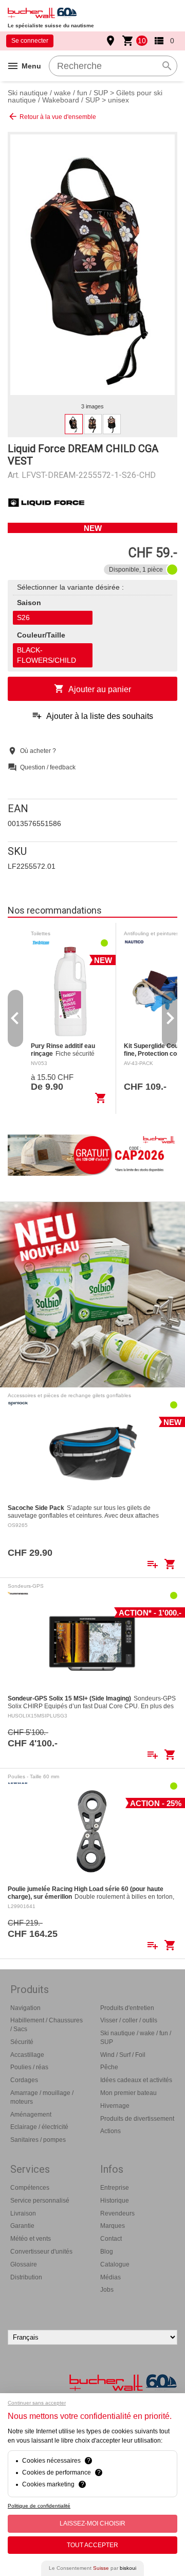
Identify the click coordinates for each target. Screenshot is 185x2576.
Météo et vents (31, 2239)
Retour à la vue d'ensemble (52, 116)
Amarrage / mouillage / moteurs (42, 2097)
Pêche (109, 2067)
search (167, 66)
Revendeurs (117, 2213)
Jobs (107, 2290)
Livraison (23, 2213)
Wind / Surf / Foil (123, 2055)
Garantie (22, 2226)
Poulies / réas (29, 2067)
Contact (111, 2239)
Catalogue (115, 2264)
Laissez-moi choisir (92, 2523)
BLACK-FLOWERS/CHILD (47, 655)
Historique (115, 2201)
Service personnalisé (40, 2201)
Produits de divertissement (137, 2119)
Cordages (24, 2080)
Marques (113, 2226)
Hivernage (115, 2106)
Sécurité (22, 2042)
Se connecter (30, 41)
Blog (107, 2252)
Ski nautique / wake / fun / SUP (58, 93)
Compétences (30, 2188)
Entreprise (115, 2188)
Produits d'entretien (127, 2008)
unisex (118, 100)
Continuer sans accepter (37, 2403)
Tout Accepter (92, 2545)
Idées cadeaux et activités (136, 2080)
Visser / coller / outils (129, 2020)
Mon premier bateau (128, 2093)
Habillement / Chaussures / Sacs (47, 2025)
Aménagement (31, 2115)
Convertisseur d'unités (41, 2252)
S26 (23, 617)
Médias (110, 2277)
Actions (110, 2131)
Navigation (25, 2008)
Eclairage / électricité (39, 2127)
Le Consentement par (92, 2568)
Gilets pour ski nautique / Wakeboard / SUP (85, 96)
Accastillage (27, 2055)
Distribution (26, 2277)
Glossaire (24, 2264)
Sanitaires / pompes (38, 2140)
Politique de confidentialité (39, 2506)
